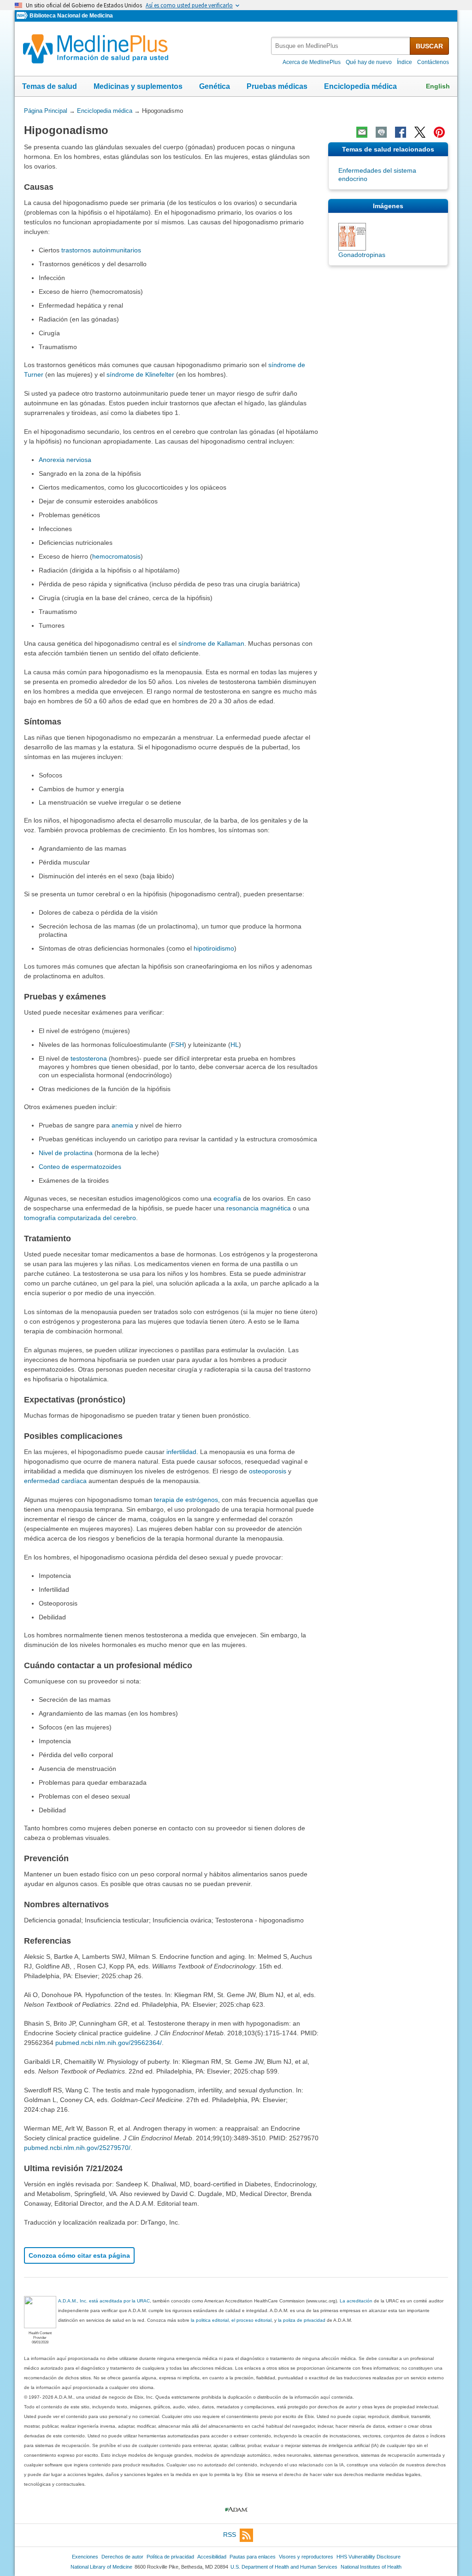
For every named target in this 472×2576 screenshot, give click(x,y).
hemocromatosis (116, 556)
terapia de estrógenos (186, 1500)
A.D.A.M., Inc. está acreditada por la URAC (104, 2301)
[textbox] (341, 46)
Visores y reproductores (306, 2557)
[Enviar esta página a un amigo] (362, 132)
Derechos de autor (122, 2557)
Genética (215, 86)
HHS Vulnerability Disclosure (369, 2557)
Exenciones (85, 2557)
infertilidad (181, 1452)
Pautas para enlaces (253, 2557)
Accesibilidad (212, 2557)
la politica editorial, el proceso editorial (231, 2320)
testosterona (89, 1058)
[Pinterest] (439, 132)
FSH (177, 1045)
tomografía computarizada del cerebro (80, 1218)
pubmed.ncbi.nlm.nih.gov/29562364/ (109, 2043)
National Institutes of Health (371, 2567)
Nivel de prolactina (66, 1153)
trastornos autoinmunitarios (101, 250)
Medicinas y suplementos (138, 86)
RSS (230, 2535)
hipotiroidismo (214, 948)
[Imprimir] (381, 132)
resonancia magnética (259, 1208)
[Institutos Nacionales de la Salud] (23, 16)
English (438, 86)
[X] (420, 132)
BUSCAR (429, 46)
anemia (122, 1125)
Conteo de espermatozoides (80, 1167)
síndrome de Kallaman (211, 643)
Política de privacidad (170, 2557)
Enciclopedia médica (360, 86)
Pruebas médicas (277, 86)
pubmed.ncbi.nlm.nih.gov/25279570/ (77, 2148)
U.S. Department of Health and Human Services (284, 2567)
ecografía (227, 1198)
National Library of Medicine (101, 2567)
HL (235, 1045)
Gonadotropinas (362, 255)
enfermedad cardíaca (55, 1481)
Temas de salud (50, 86)
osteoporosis (268, 1471)
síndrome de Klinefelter (140, 374)
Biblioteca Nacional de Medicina (71, 16)
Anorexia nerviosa (65, 460)
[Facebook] (401, 132)
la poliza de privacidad (302, 2320)
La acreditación (356, 2301)
